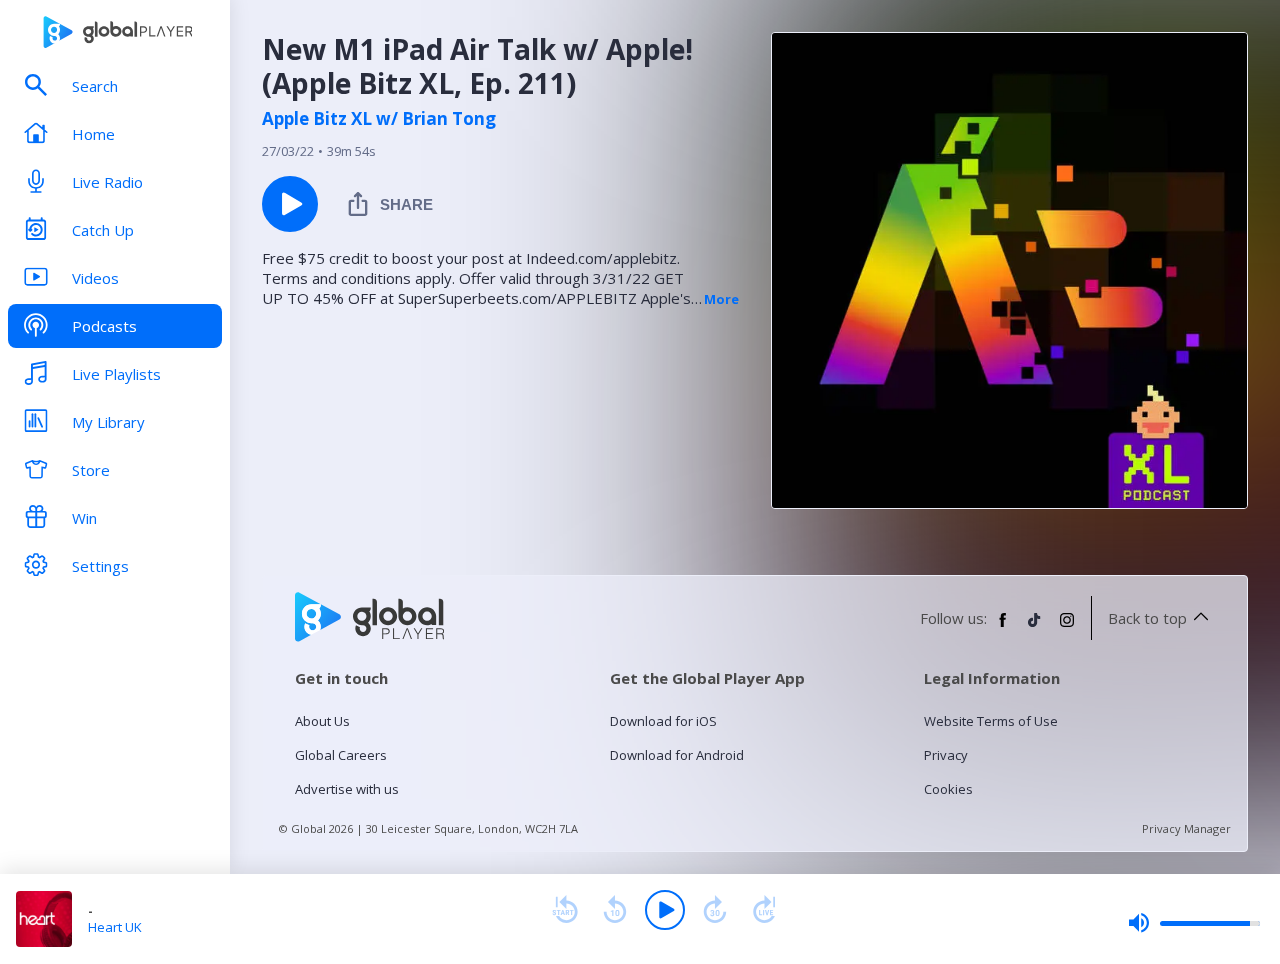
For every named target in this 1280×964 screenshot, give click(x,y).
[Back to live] (765, 910)
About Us (322, 721)
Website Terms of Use (991, 721)
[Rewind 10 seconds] (615, 910)
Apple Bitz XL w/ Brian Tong (379, 119)
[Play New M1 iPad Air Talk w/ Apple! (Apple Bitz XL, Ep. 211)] (290, 204)
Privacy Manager (1186, 828)
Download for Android (677, 755)
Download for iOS (663, 721)
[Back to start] (565, 910)
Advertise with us (347, 789)
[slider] (1194, 923)
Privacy (946, 755)
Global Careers (341, 755)
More (721, 299)
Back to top (1147, 618)
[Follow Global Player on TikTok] (1035, 628)
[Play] (665, 910)
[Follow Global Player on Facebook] (1003, 628)
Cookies (948, 789)
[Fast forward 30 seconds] (715, 910)
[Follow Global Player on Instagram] (1067, 628)
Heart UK (115, 927)
